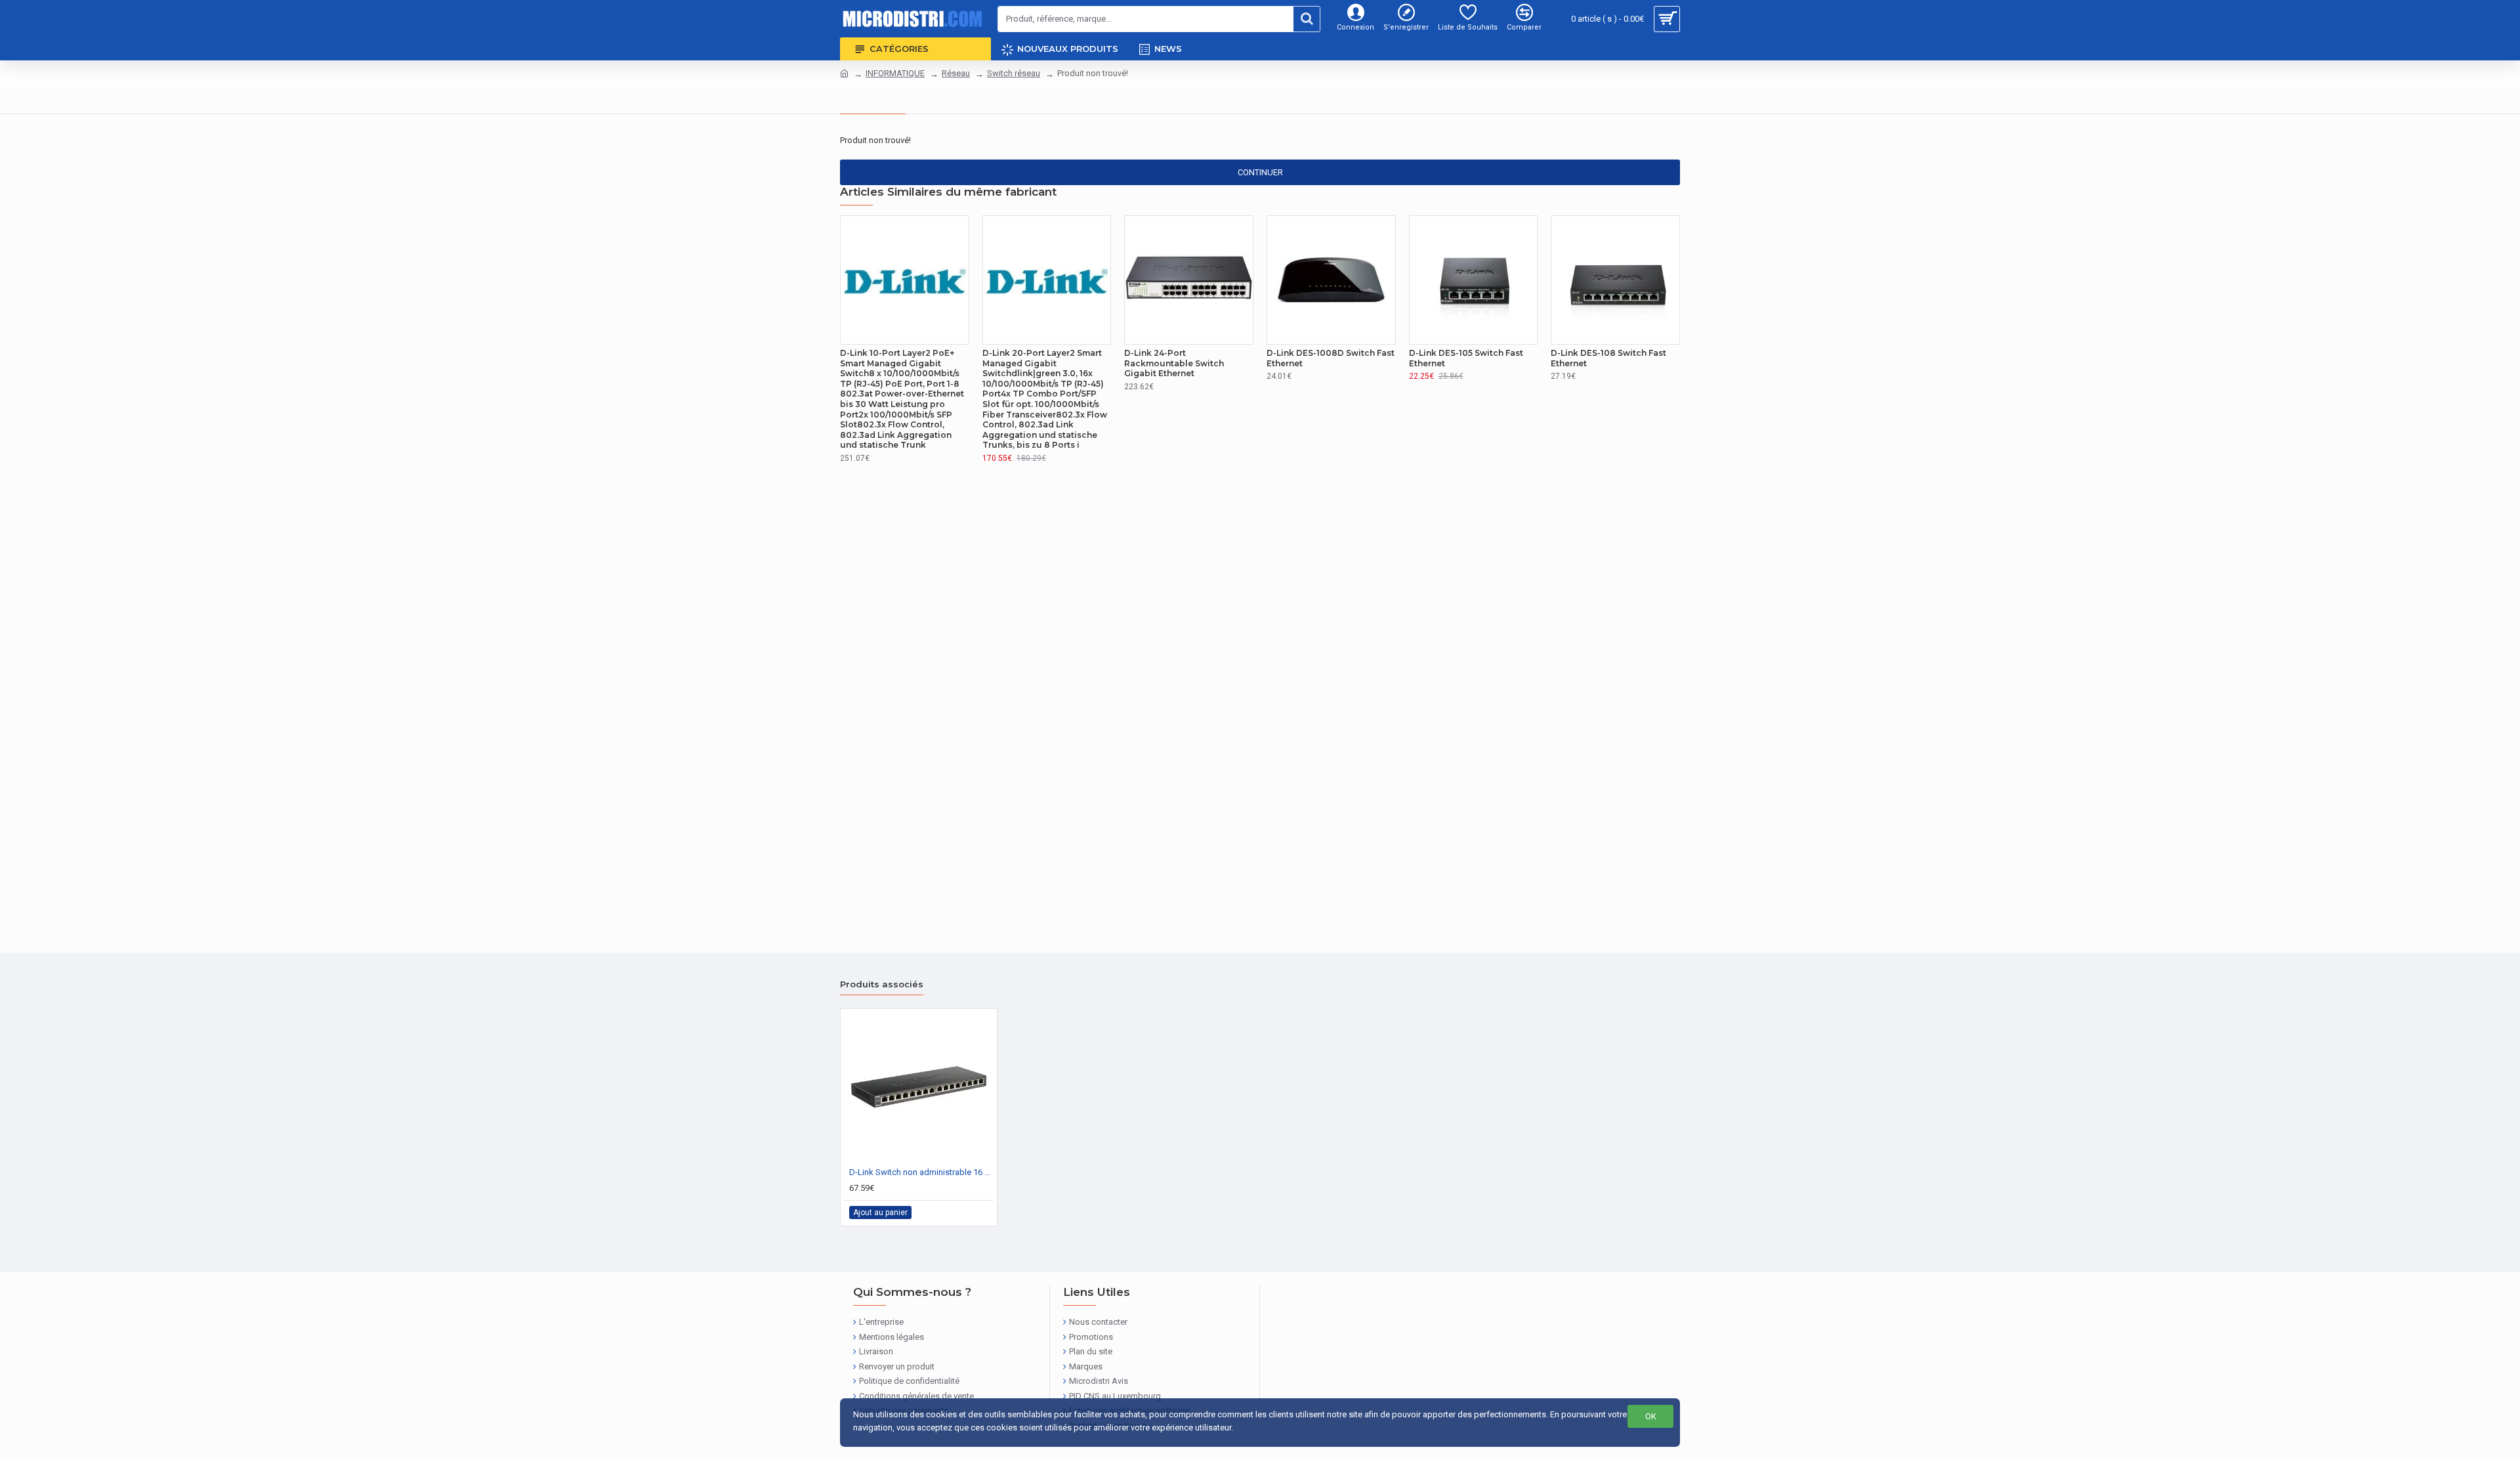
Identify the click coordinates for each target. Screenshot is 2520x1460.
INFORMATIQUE (895, 73)
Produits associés (882, 984)
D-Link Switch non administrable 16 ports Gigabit (921, 1172)
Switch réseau (1014, 73)
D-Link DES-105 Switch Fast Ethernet (1466, 358)
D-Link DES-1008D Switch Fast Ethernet (1331, 358)
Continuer (1260, 172)
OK (1651, 1416)
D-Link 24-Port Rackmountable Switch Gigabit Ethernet (1174, 363)
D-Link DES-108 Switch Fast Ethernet (1608, 358)
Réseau (956, 73)
